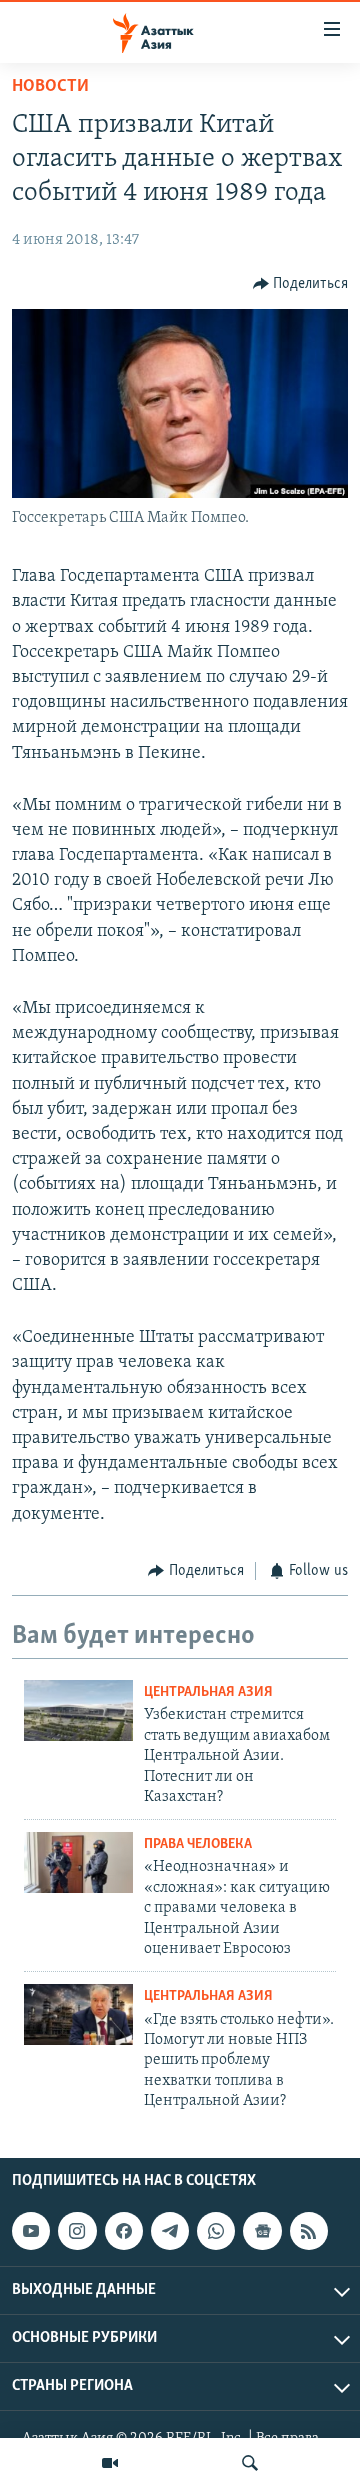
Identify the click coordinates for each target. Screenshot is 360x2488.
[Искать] (250, 2463)
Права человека (198, 1844)
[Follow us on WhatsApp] (216, 2231)
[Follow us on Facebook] (124, 2231)
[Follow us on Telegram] (170, 2231)
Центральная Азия (208, 1692)
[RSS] (309, 2231)
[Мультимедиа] (110, 2463)
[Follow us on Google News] (262, 2231)
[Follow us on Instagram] (77, 2231)
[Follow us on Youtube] (31, 2231)
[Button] (301, 284)
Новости (50, 87)
